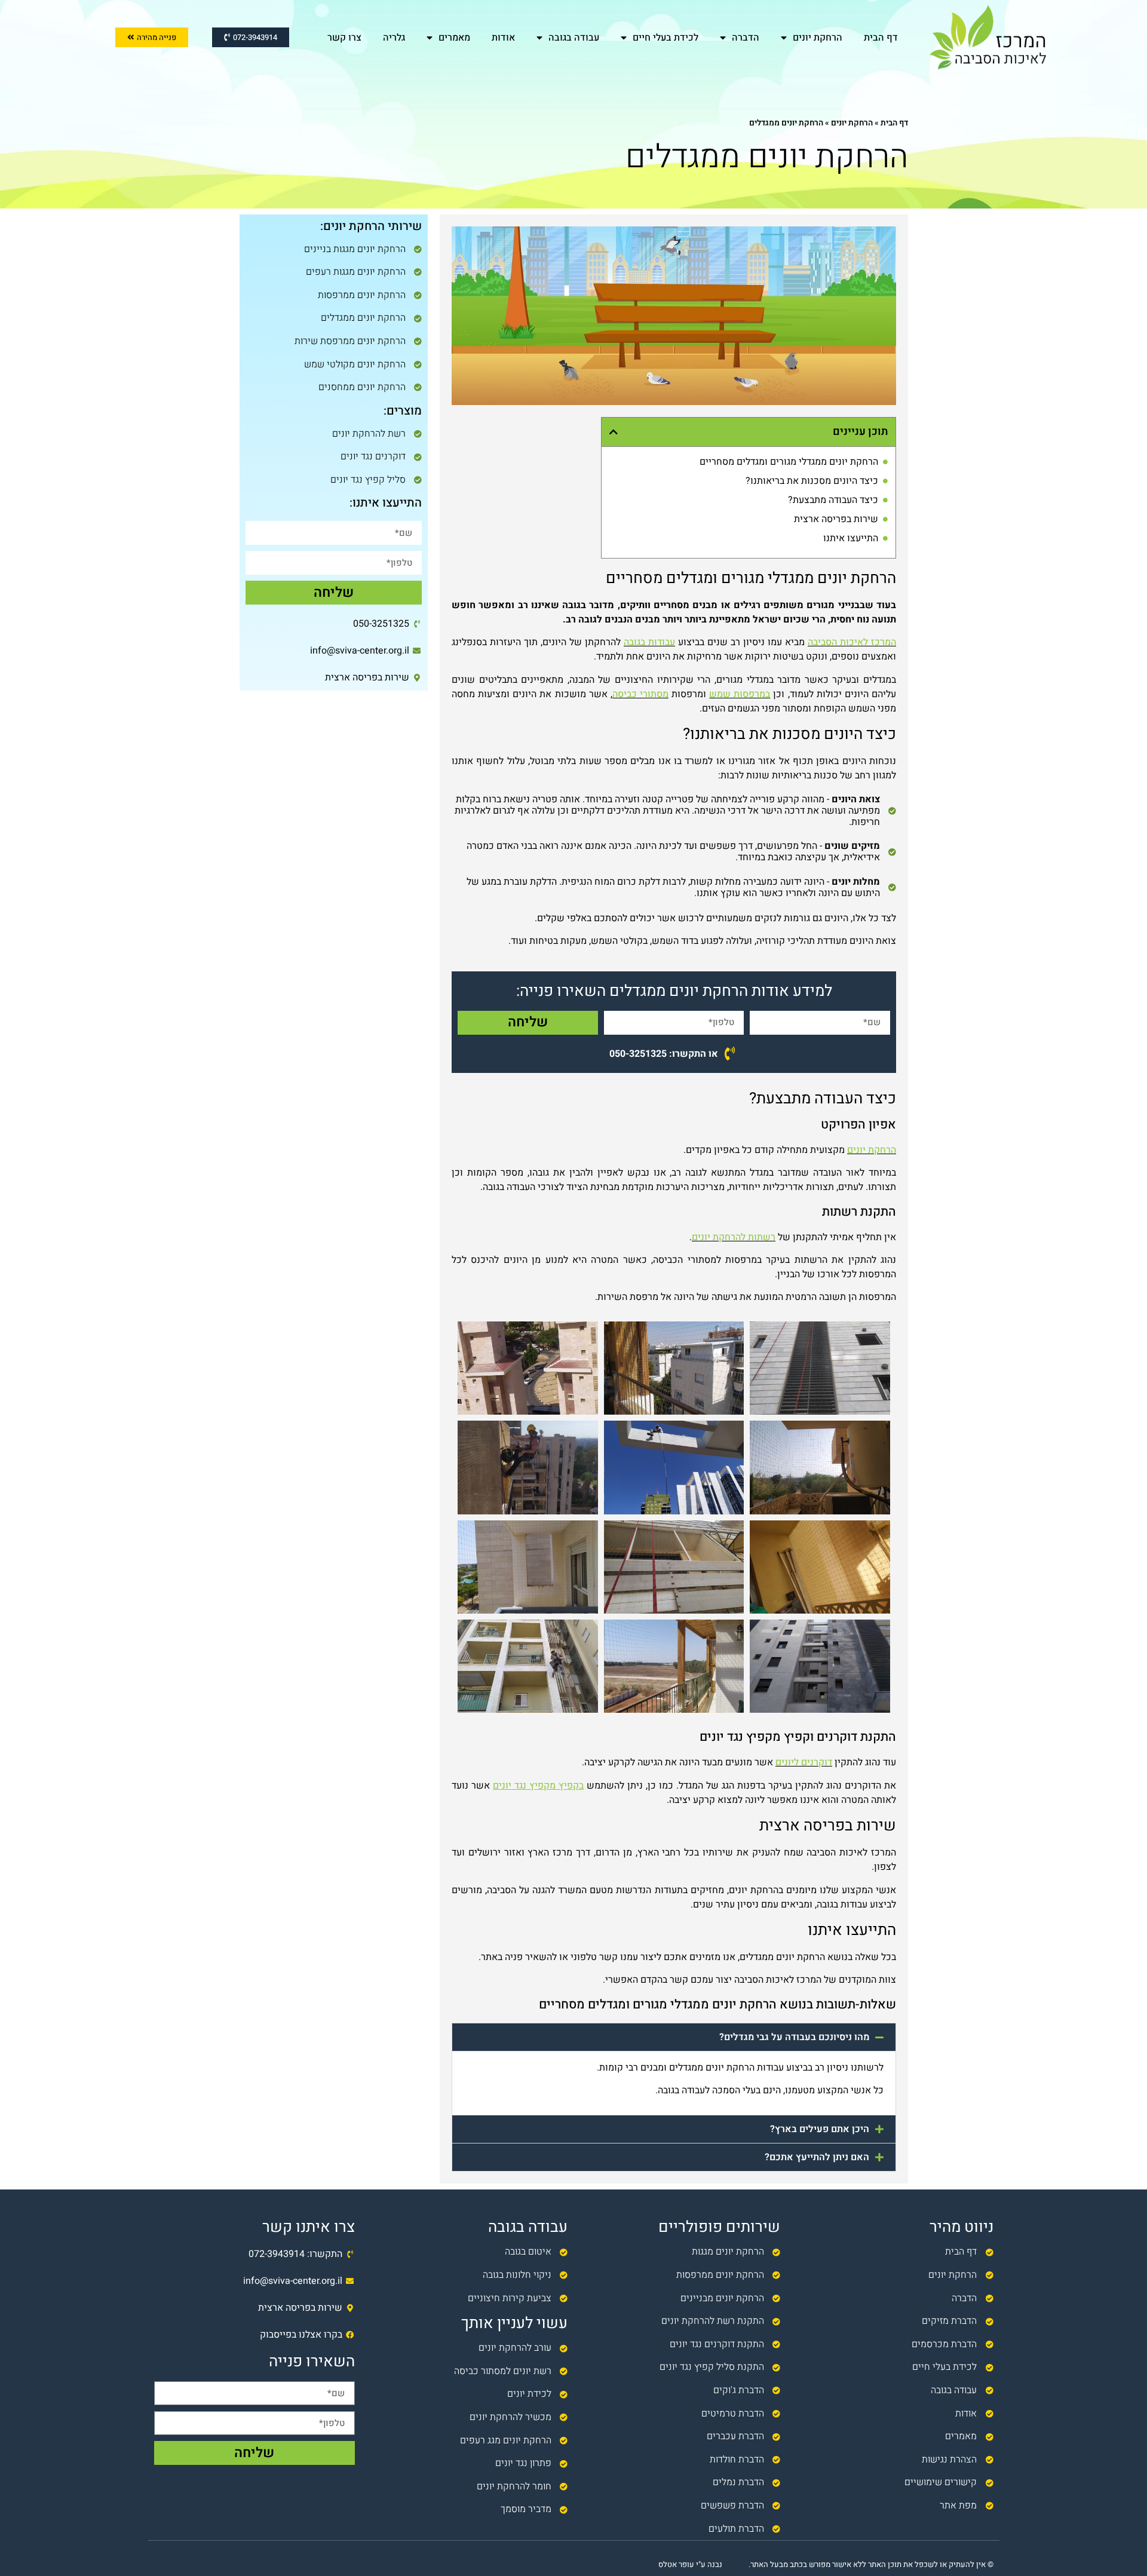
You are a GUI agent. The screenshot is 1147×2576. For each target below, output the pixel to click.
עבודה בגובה (574, 38)
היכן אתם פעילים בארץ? (820, 2129)
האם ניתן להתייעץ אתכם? (817, 2157)
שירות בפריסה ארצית (836, 519)
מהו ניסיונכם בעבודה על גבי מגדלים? (794, 2037)
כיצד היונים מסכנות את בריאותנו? (812, 481)
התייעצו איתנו (851, 538)
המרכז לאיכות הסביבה (852, 642)
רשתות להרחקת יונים (734, 1237)
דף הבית (881, 38)
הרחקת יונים (818, 38)
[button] (614, 432)
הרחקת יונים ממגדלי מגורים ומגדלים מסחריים (789, 462)
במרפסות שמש (740, 694)
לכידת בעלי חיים (665, 38)
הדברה (746, 38)
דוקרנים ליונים (804, 1762)
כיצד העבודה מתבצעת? (833, 500)
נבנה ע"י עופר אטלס (690, 2564)
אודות (503, 38)
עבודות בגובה (649, 642)
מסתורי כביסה (640, 694)
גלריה (394, 38)
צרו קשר (344, 38)
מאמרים (454, 38)
